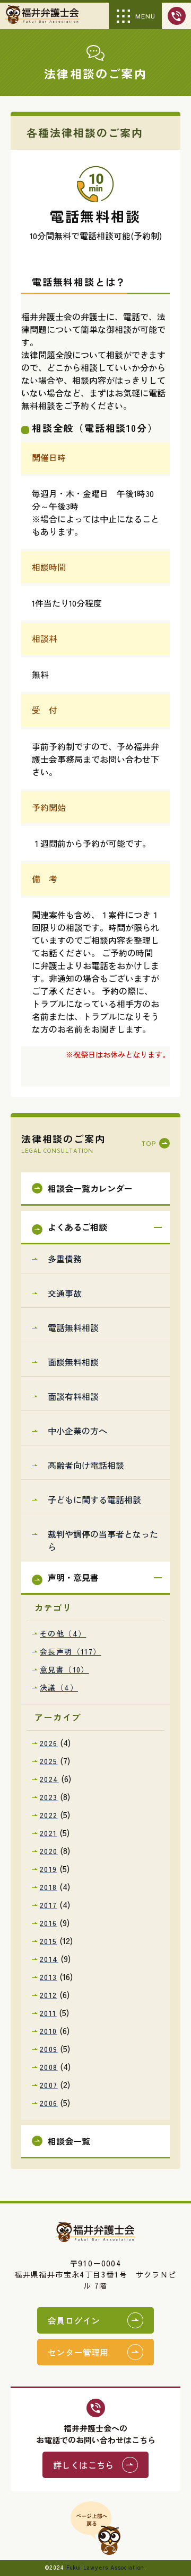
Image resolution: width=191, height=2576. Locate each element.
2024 (49, 1779)
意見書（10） (64, 1669)
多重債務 (65, 1259)
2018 (49, 1887)
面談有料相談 (73, 1396)
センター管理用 (78, 2352)
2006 (49, 2103)
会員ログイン (74, 2320)
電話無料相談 (73, 1327)
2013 (49, 1977)
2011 (48, 2013)
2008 (49, 2067)
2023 (49, 1797)
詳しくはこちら (84, 2465)
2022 (49, 1815)
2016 (49, 1923)
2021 (49, 1833)
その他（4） (63, 1633)
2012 (49, 1995)
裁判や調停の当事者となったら (103, 1540)
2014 (49, 1959)
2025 (49, 1761)
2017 (49, 1905)
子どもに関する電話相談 (94, 1499)
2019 (49, 1869)
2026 (49, 1743)
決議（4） (59, 1687)
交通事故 (65, 1293)
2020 (49, 1851)
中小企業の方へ (77, 1431)
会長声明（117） (71, 1651)
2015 (49, 1941)
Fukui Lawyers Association (105, 2568)
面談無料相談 (73, 1362)
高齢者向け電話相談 (86, 1465)
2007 (49, 2085)
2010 (49, 2031)
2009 (49, 2049)
